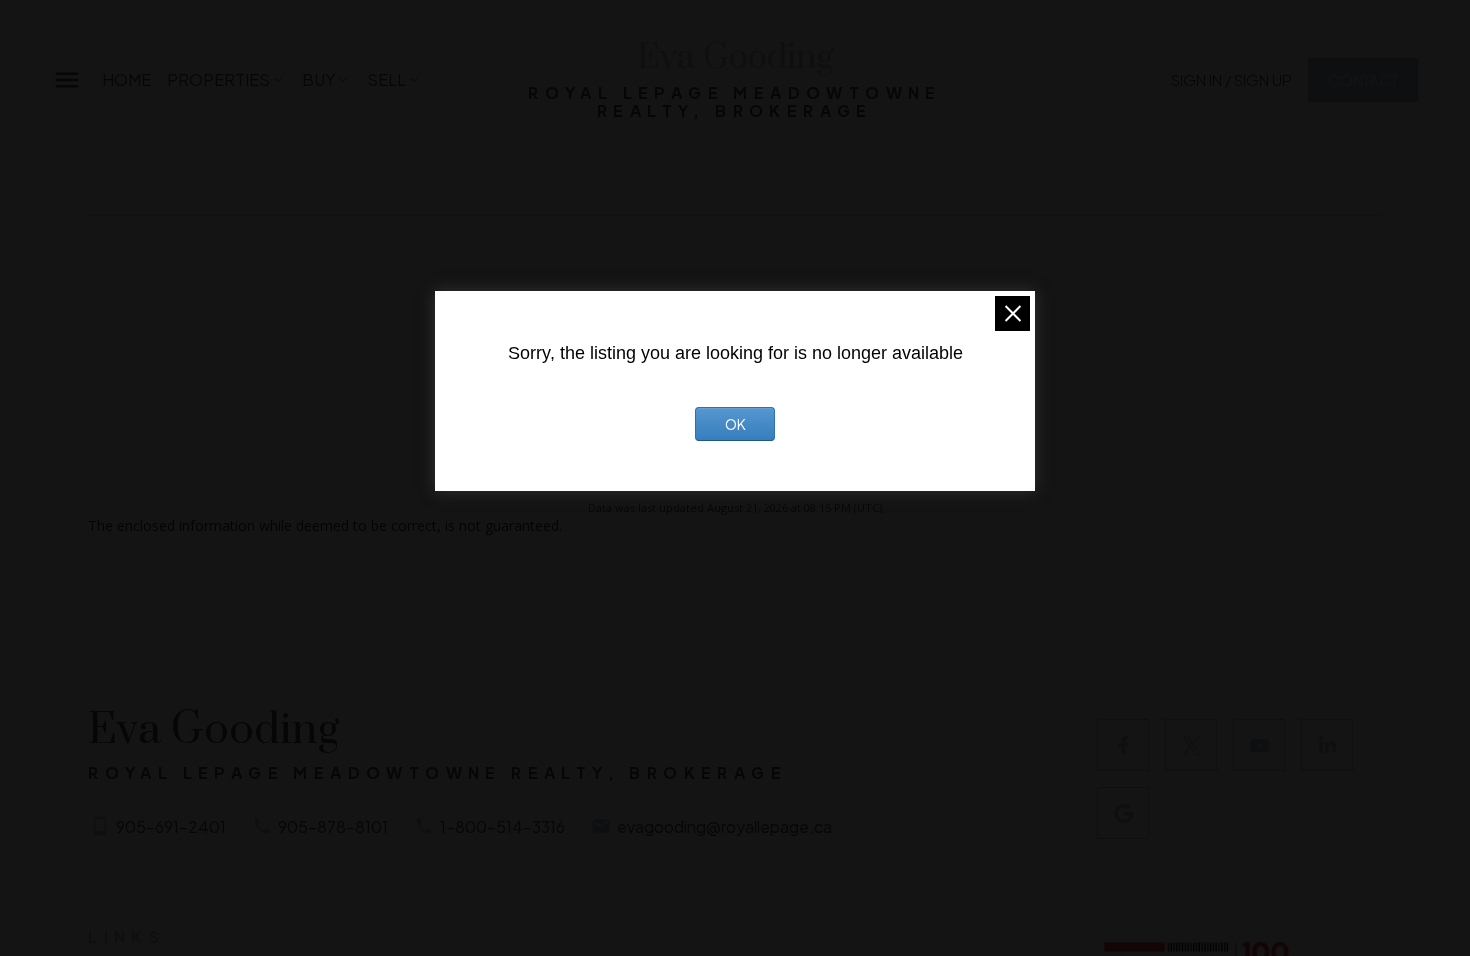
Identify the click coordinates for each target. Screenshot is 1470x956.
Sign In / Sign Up (1231, 79)
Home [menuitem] (126, 79)
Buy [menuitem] (318, 79)
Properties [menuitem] (218, 79)
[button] (1231, 79)
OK (735, 424)
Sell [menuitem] (386, 79)
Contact (1363, 79)
